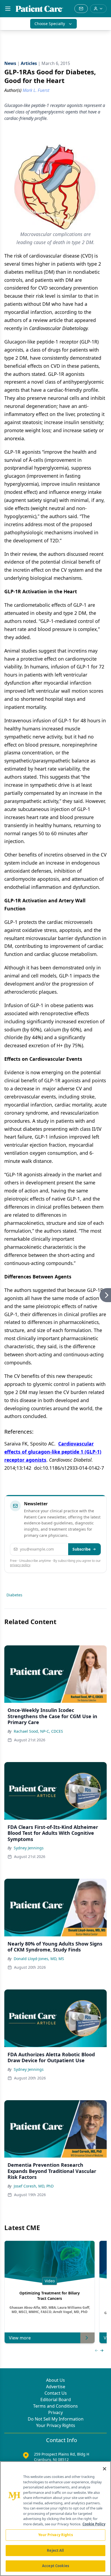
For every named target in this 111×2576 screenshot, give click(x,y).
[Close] (105, 2469)
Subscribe (81, 1549)
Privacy (55, 2412)
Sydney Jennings (29, 1848)
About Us (55, 2380)
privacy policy (20, 1565)
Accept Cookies (55, 2566)
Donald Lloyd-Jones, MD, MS (39, 1959)
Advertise (56, 2387)
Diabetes (14, 1595)
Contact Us (56, 2393)
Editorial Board (56, 2400)
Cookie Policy (94, 2524)
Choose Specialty (50, 24)
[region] (55, 2519)
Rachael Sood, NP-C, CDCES (38, 1731)
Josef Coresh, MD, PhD (34, 2186)
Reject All (55, 2550)
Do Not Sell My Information (56, 2419)
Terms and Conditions (55, 2406)
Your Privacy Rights (56, 2425)
